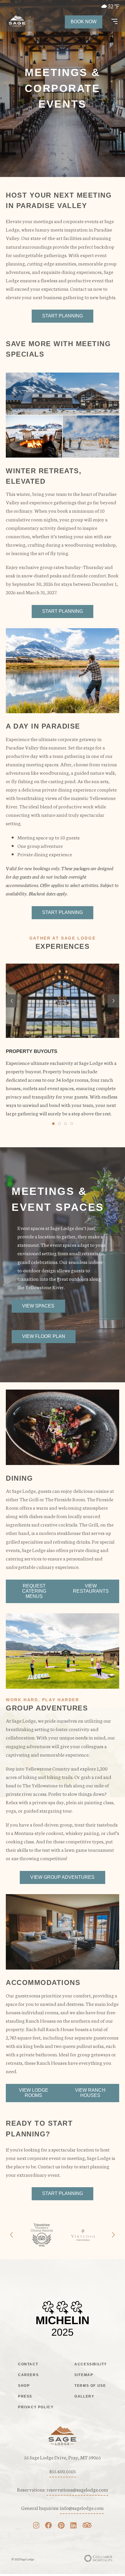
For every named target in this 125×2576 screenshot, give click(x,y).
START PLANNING (63, 611)
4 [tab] (72, 1124)
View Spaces (38, 1306)
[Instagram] (36, 2526)
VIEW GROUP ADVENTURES (62, 1877)
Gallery (84, 2396)
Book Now (84, 22)
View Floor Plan (44, 1336)
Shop (24, 2386)
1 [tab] (53, 1124)
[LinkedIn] (73, 2526)
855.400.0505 (63, 2471)
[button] (114, 22)
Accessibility (91, 2364)
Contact (28, 2364)
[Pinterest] (61, 2526)
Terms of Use (90, 2386)
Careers (28, 2375)
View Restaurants (91, 1588)
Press (25, 2396)
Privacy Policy (36, 2407)
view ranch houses (90, 2093)
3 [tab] (66, 1124)
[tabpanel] (63, 1040)
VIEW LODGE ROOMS (34, 2093)
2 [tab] (59, 1124)
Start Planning (63, 316)
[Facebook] (49, 2526)
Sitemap (84, 2375)
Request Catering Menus (34, 1591)
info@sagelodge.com (82, 2508)
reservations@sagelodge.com (77, 2489)
